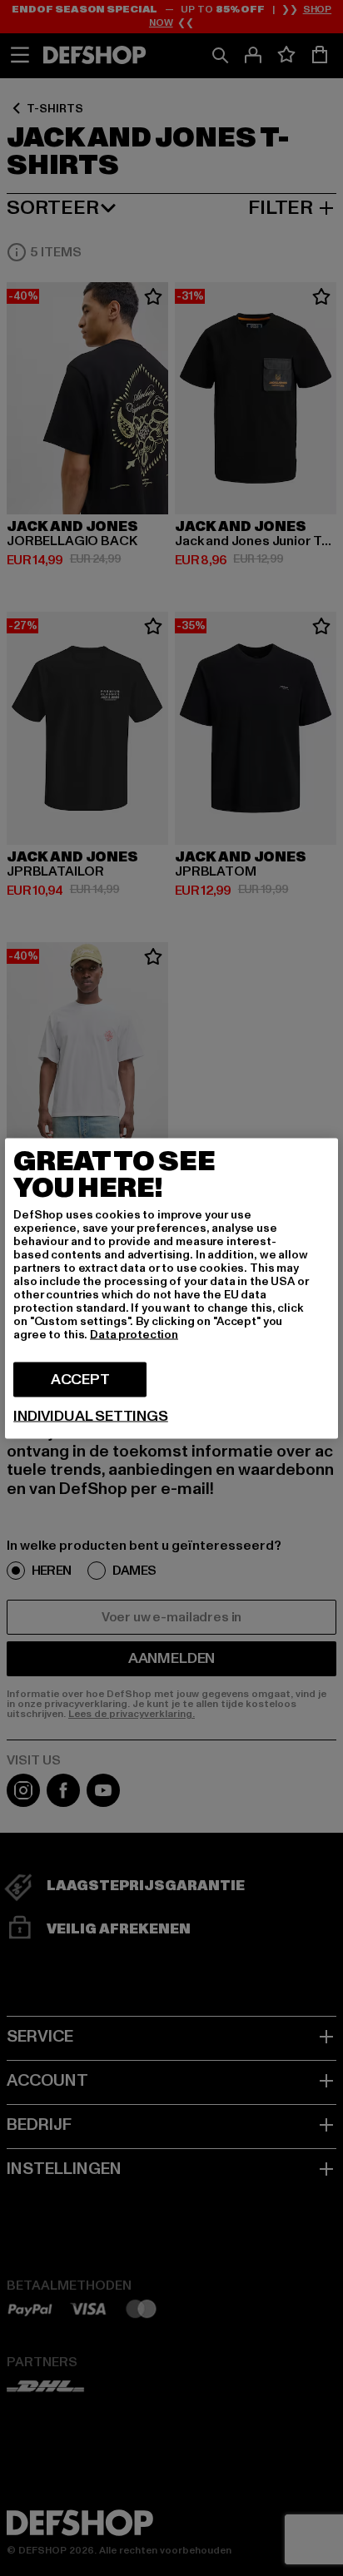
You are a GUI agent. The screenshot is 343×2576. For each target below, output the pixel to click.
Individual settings (91, 1416)
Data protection (134, 1334)
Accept (80, 1379)
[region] (171, 1288)
